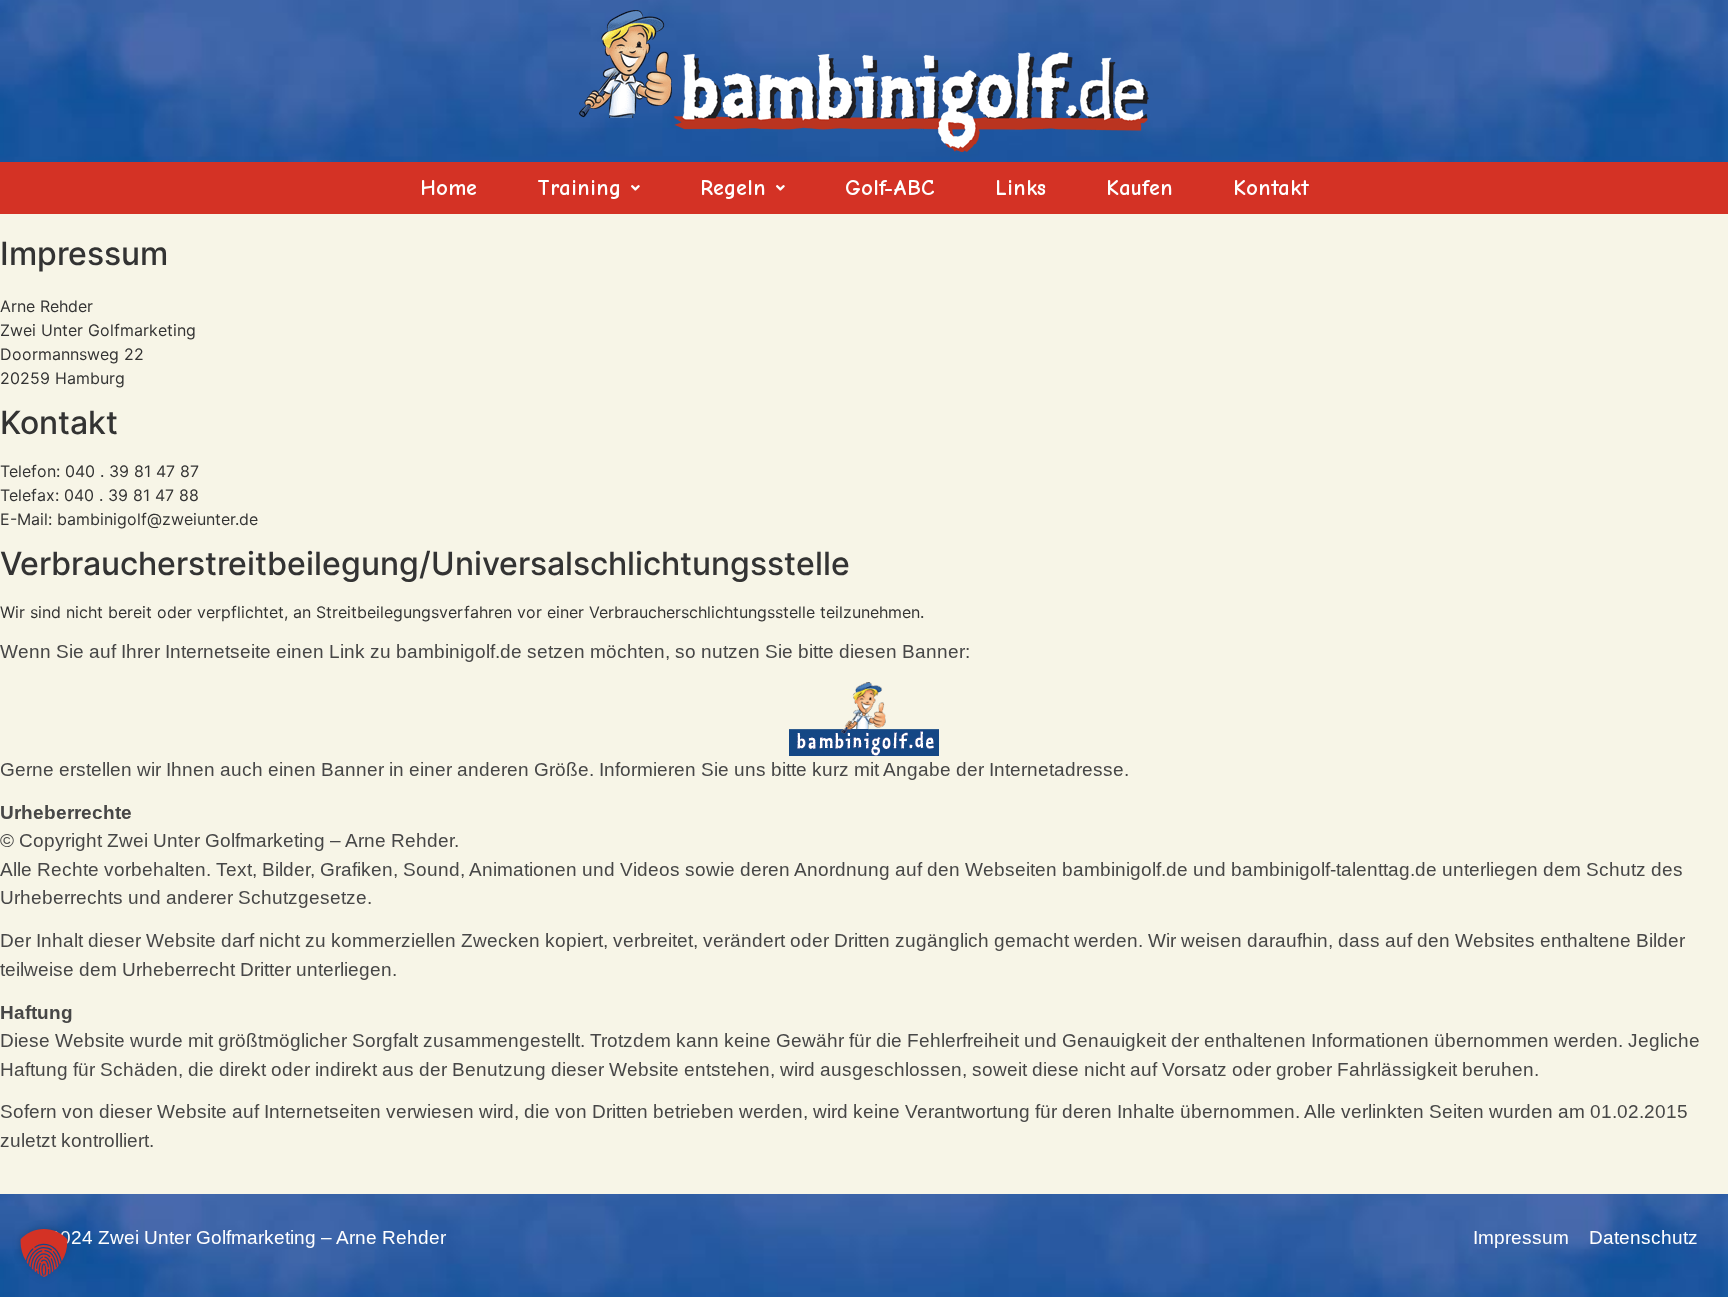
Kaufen (1139, 188)
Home (448, 188)
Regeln (733, 188)
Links (1020, 188)
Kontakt (1271, 188)
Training (579, 188)
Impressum (1521, 1237)
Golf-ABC (890, 188)
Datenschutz (1643, 1237)
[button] (588, 188)
